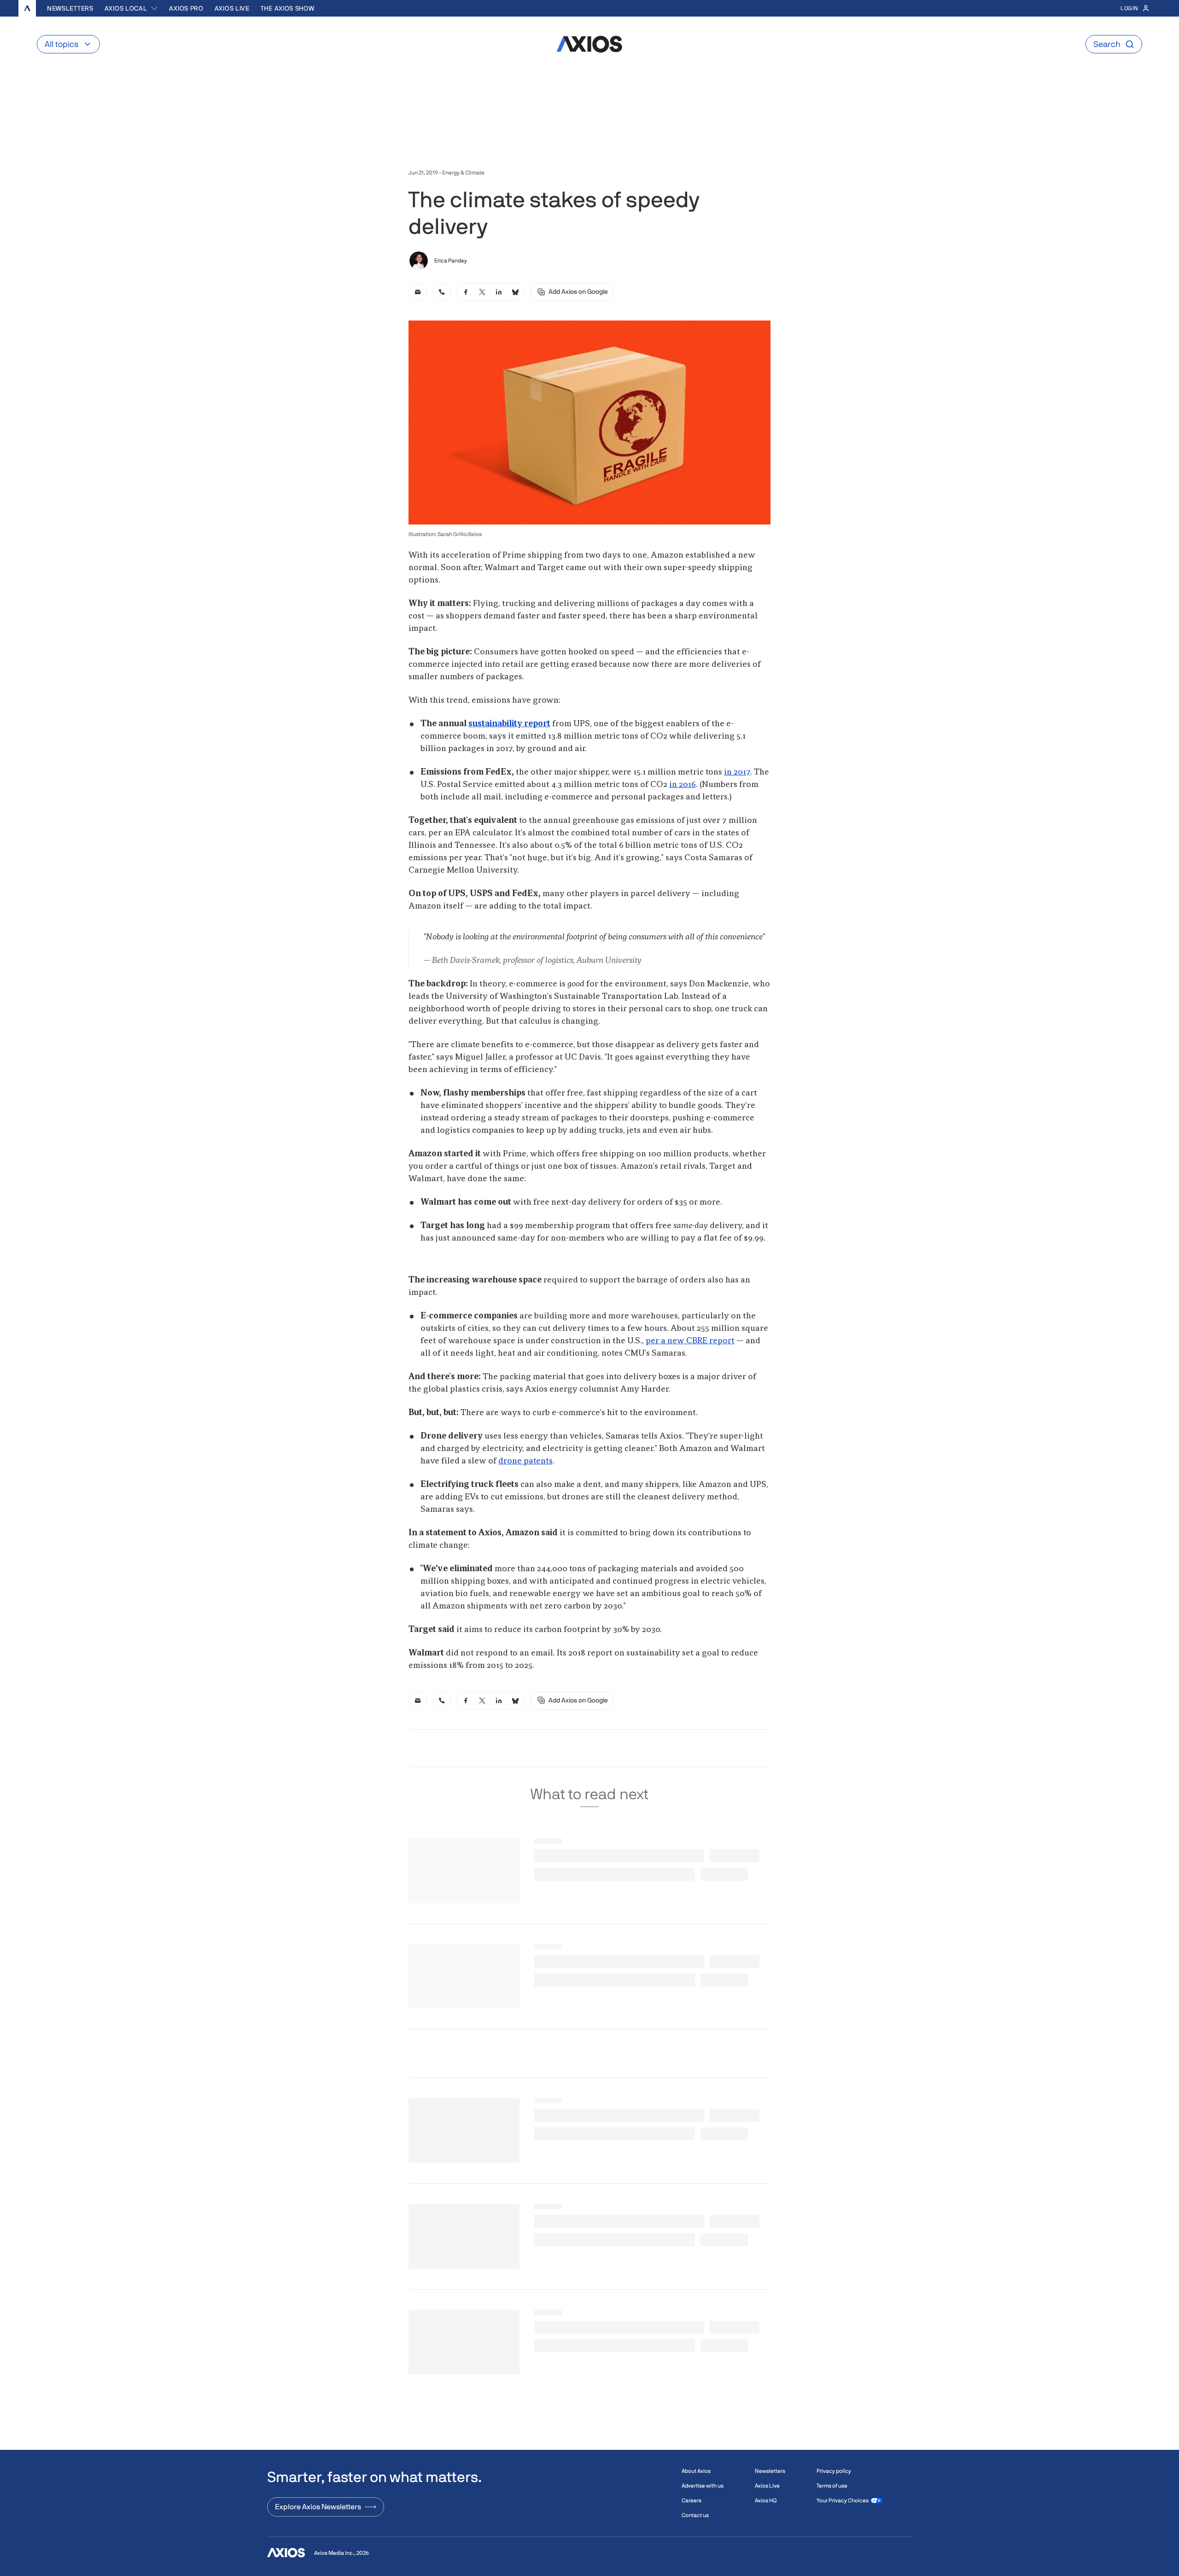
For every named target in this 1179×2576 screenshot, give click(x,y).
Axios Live (232, 8)
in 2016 (683, 785)
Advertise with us (703, 2486)
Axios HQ (766, 2500)
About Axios (696, 2471)
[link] (418, 292)
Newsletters (70, 8)
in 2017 (737, 772)
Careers (692, 2500)
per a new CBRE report (690, 1341)
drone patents (525, 1461)
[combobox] (131, 8)
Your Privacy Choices (843, 2500)
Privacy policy (834, 2471)
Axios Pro (186, 8)
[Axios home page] (27, 8)
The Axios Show (288, 8)
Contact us (695, 2515)
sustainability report (509, 724)
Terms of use (832, 2486)
